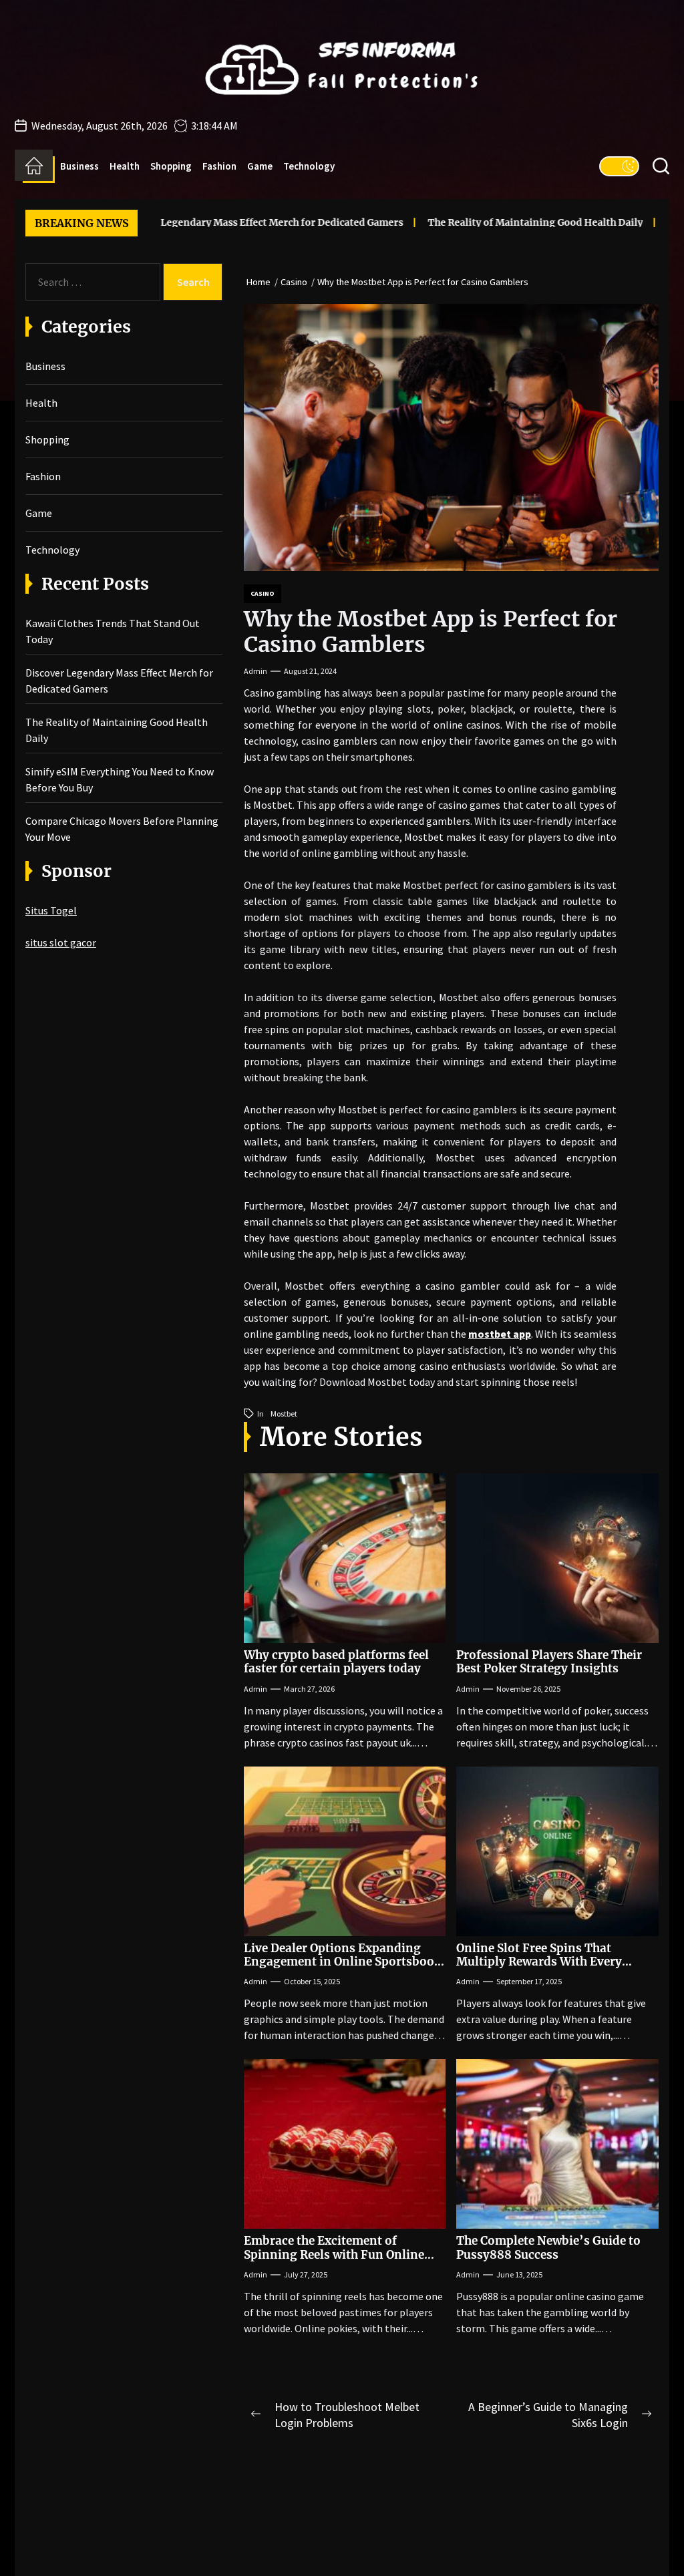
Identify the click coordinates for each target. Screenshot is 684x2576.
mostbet (284, 1414)
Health (125, 166)
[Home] (34, 166)
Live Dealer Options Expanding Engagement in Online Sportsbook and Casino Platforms (343, 1962)
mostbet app (500, 1334)
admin (255, 671)
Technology (309, 166)
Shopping (171, 166)
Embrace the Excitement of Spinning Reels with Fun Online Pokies (334, 2254)
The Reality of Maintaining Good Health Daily (491, 222)
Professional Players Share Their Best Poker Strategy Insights (549, 1662)
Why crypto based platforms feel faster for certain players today (336, 1662)
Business (79, 166)
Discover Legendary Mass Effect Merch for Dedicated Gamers (216, 222)
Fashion (219, 166)
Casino (263, 593)
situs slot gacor (61, 942)
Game (260, 166)
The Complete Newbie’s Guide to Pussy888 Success (548, 2247)
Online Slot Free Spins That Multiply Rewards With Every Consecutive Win (539, 1962)
